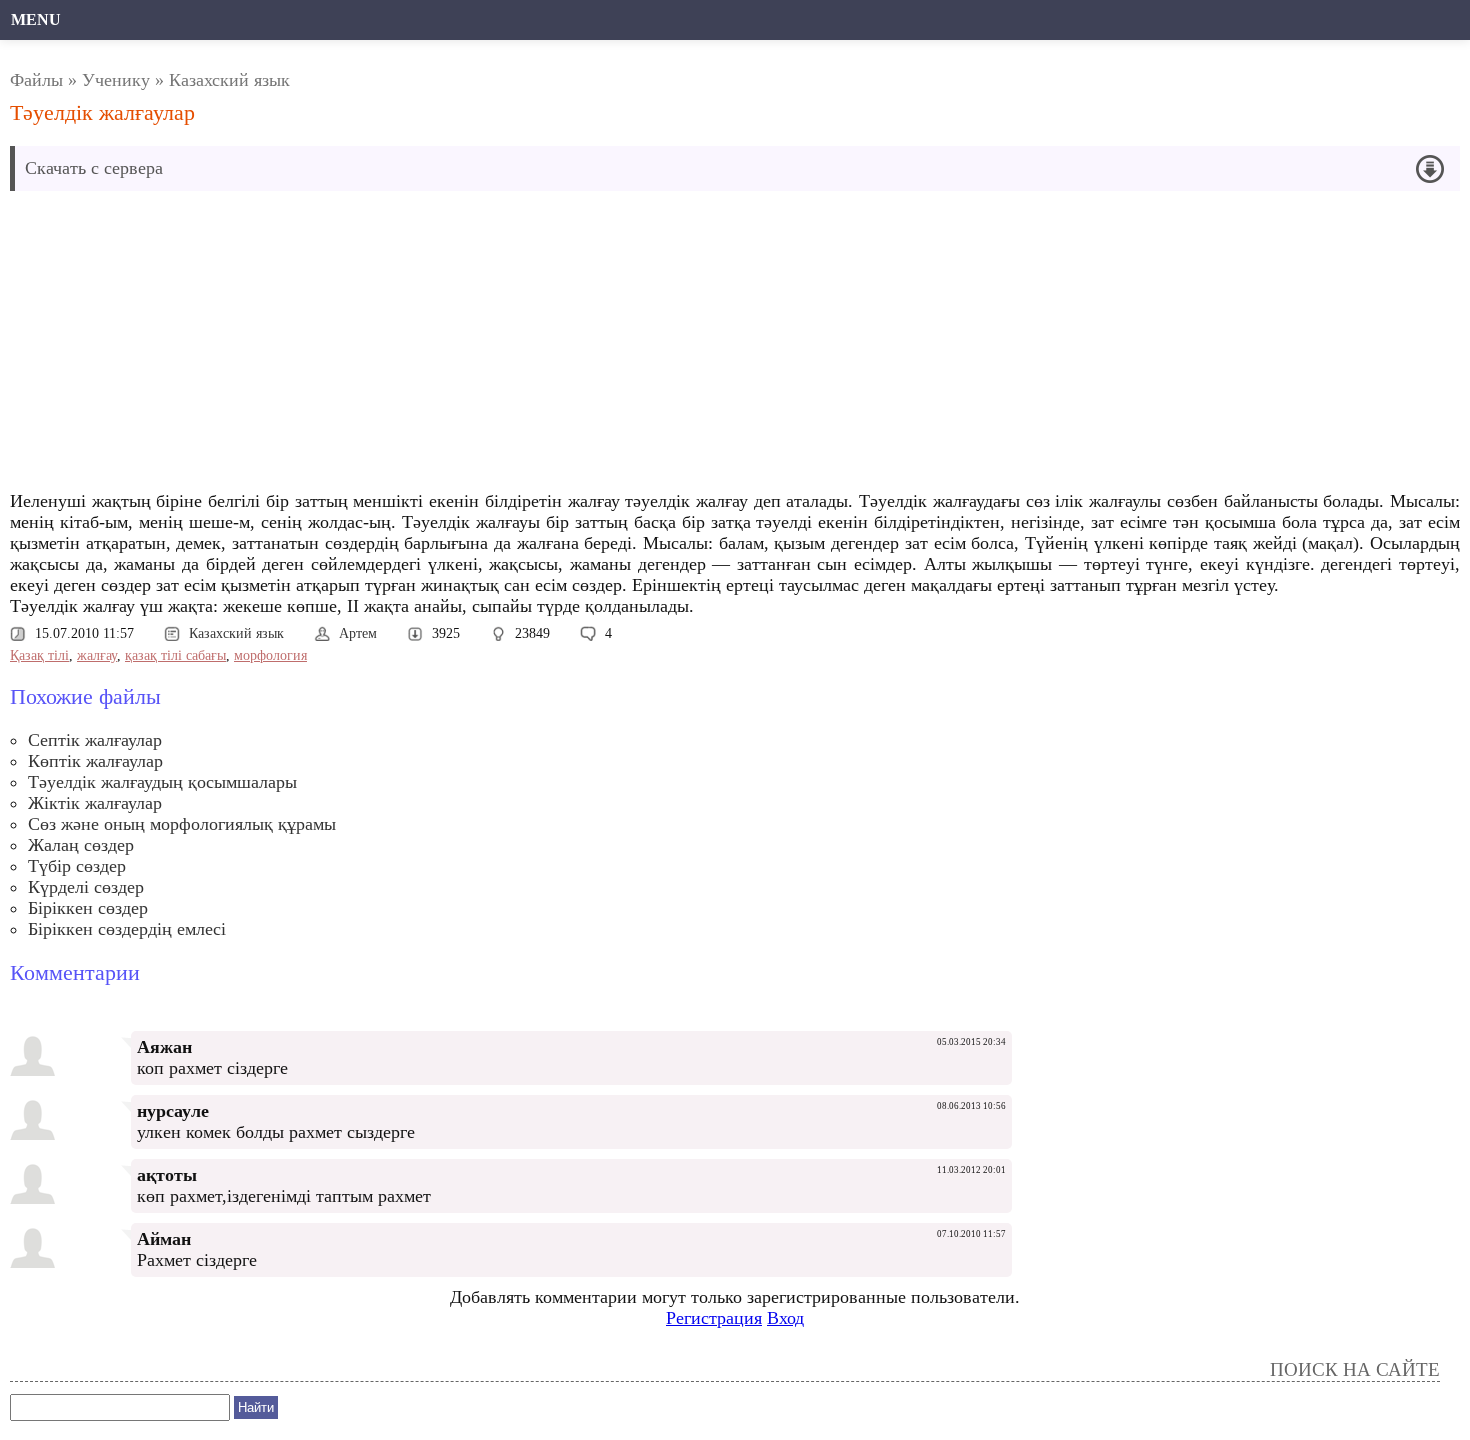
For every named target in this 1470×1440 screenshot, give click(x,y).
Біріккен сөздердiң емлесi (127, 929)
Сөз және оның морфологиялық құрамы (182, 824)
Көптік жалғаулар (95, 761)
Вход (785, 1318)
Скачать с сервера (94, 168)
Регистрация (714, 1318)
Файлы (36, 80)
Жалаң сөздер (81, 845)
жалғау (97, 655)
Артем (358, 633)
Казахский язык (229, 80)
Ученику (116, 80)
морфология (270, 655)
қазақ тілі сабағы (175, 655)
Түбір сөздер (77, 866)
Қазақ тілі (39, 655)
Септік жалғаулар (95, 740)
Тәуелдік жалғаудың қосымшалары (162, 782)
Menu (36, 19)
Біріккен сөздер (88, 908)
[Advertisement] (510, 346)
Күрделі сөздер (86, 887)
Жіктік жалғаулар (95, 803)
